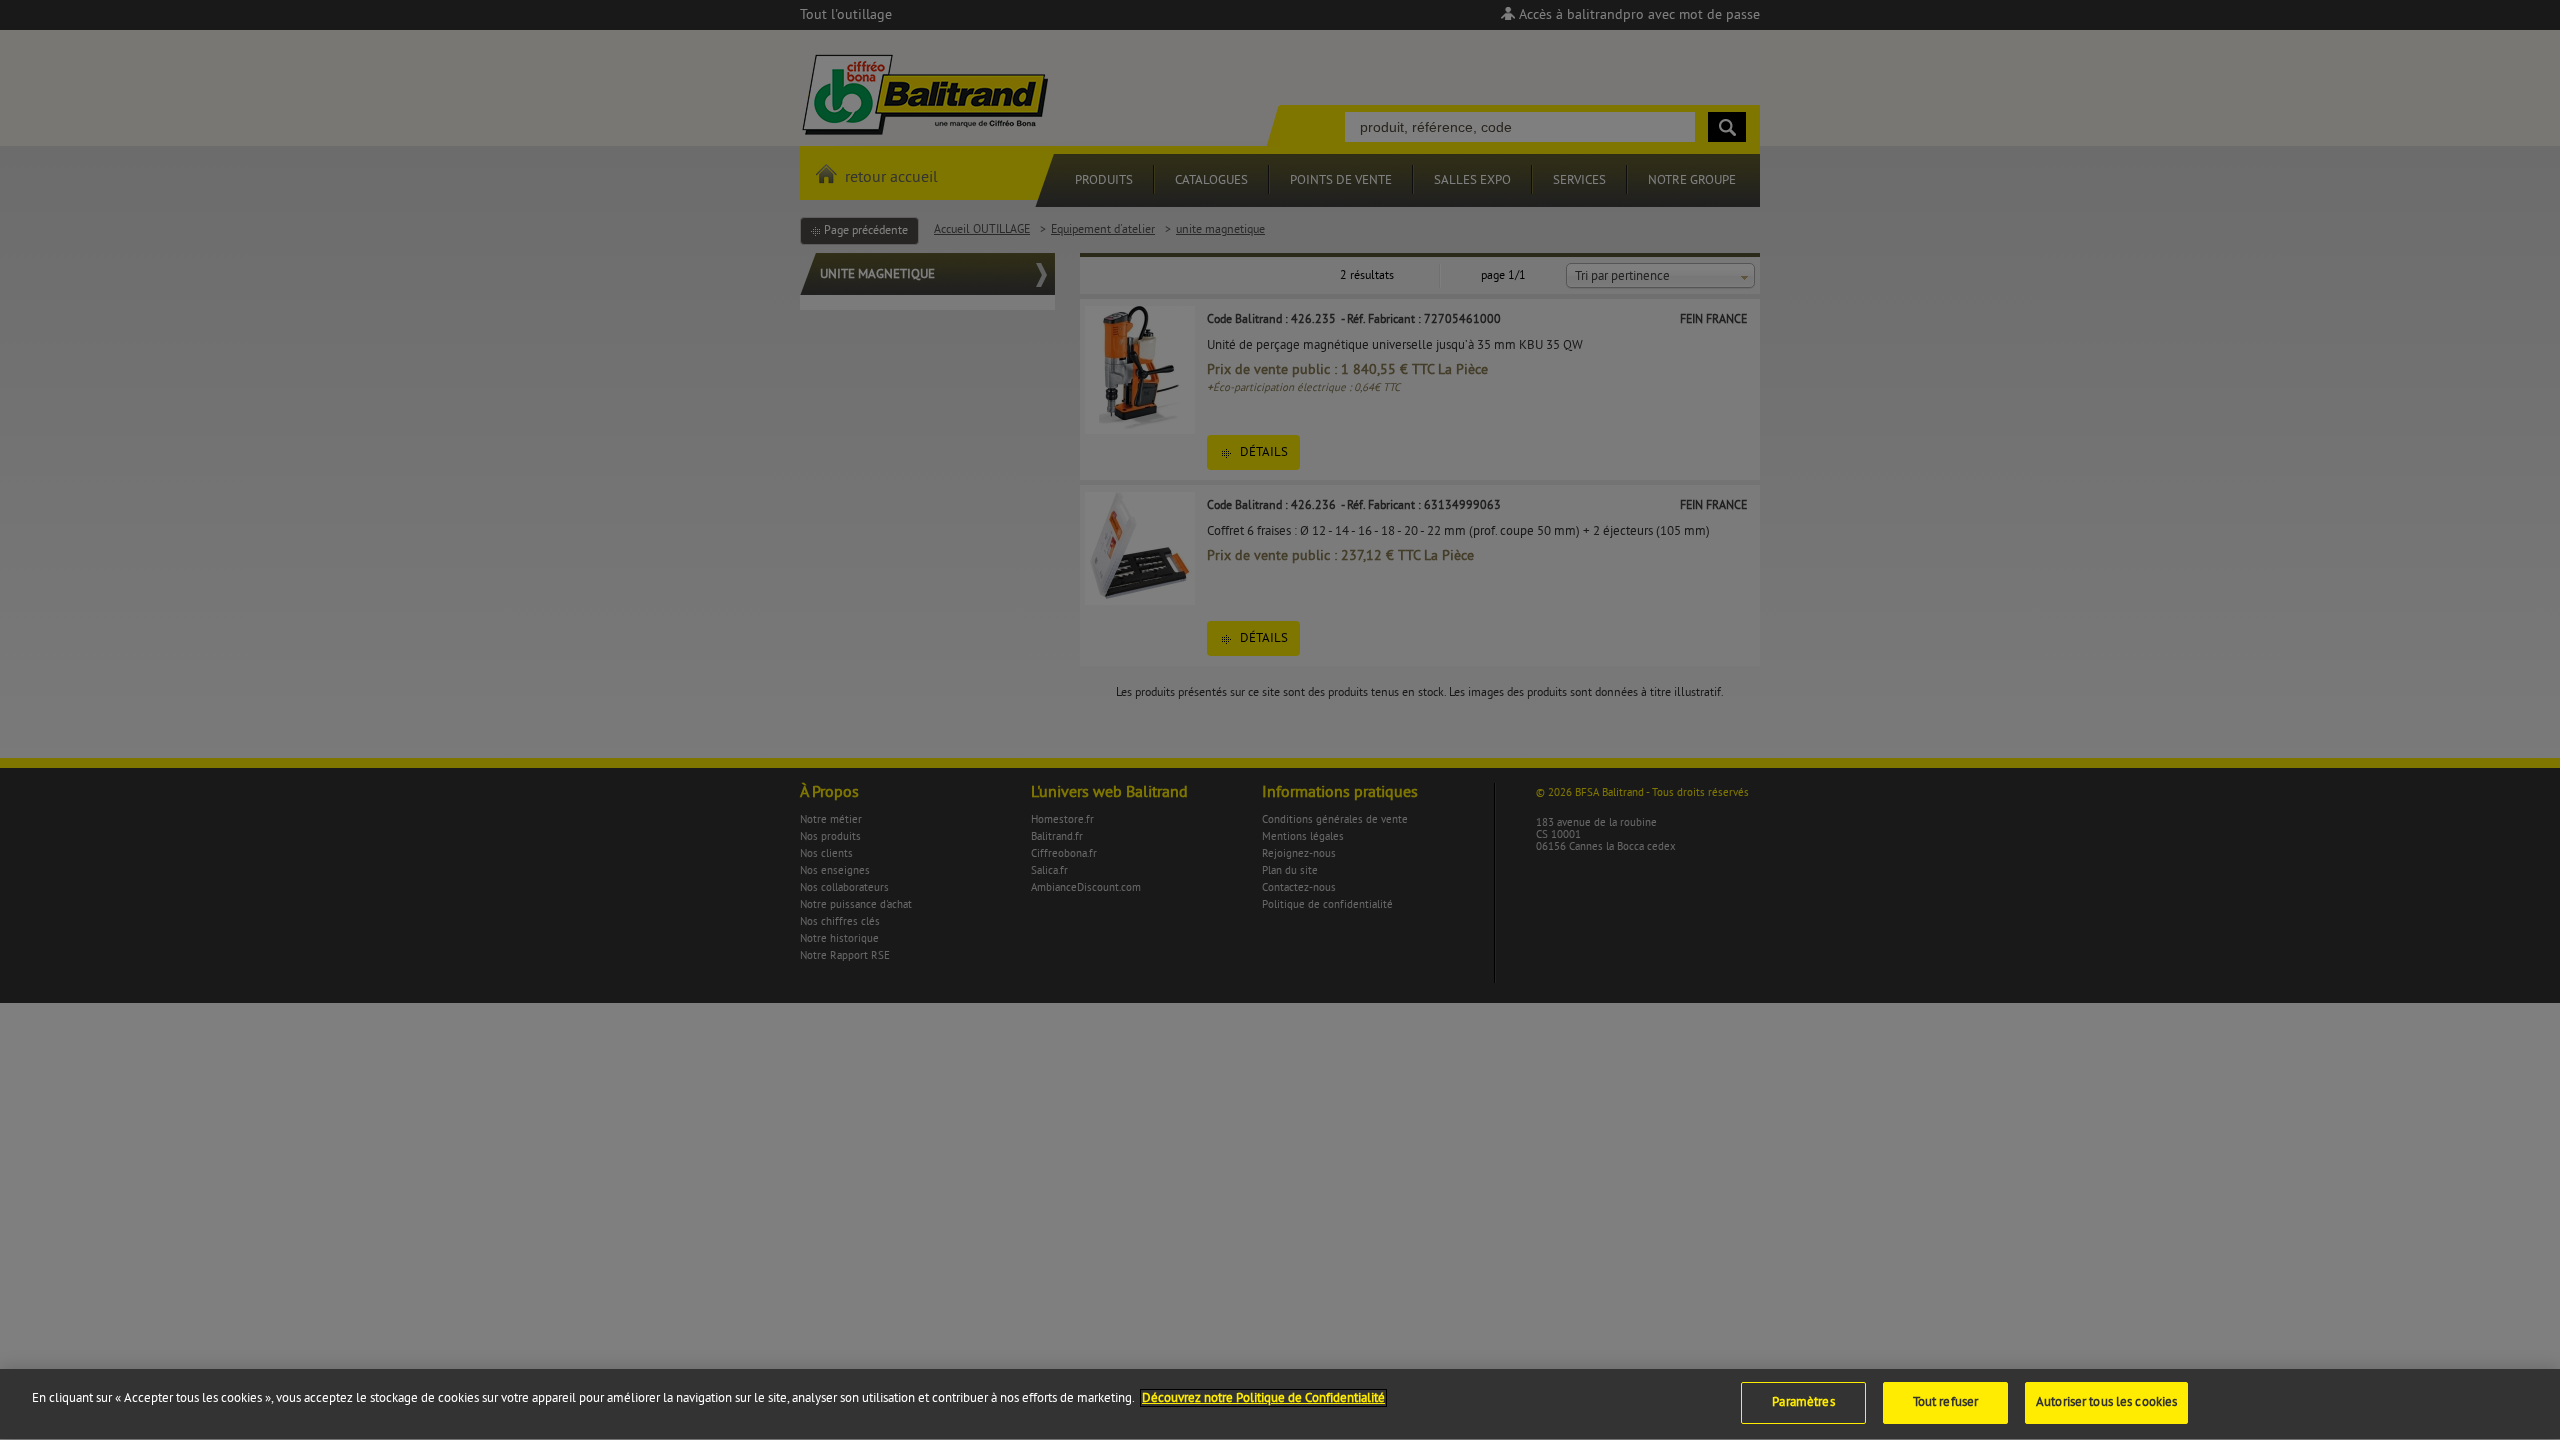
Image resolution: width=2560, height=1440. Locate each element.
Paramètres (1803, 1402)
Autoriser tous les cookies (2106, 1402)
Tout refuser (1946, 1402)
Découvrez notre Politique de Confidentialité (1263, 1398)
